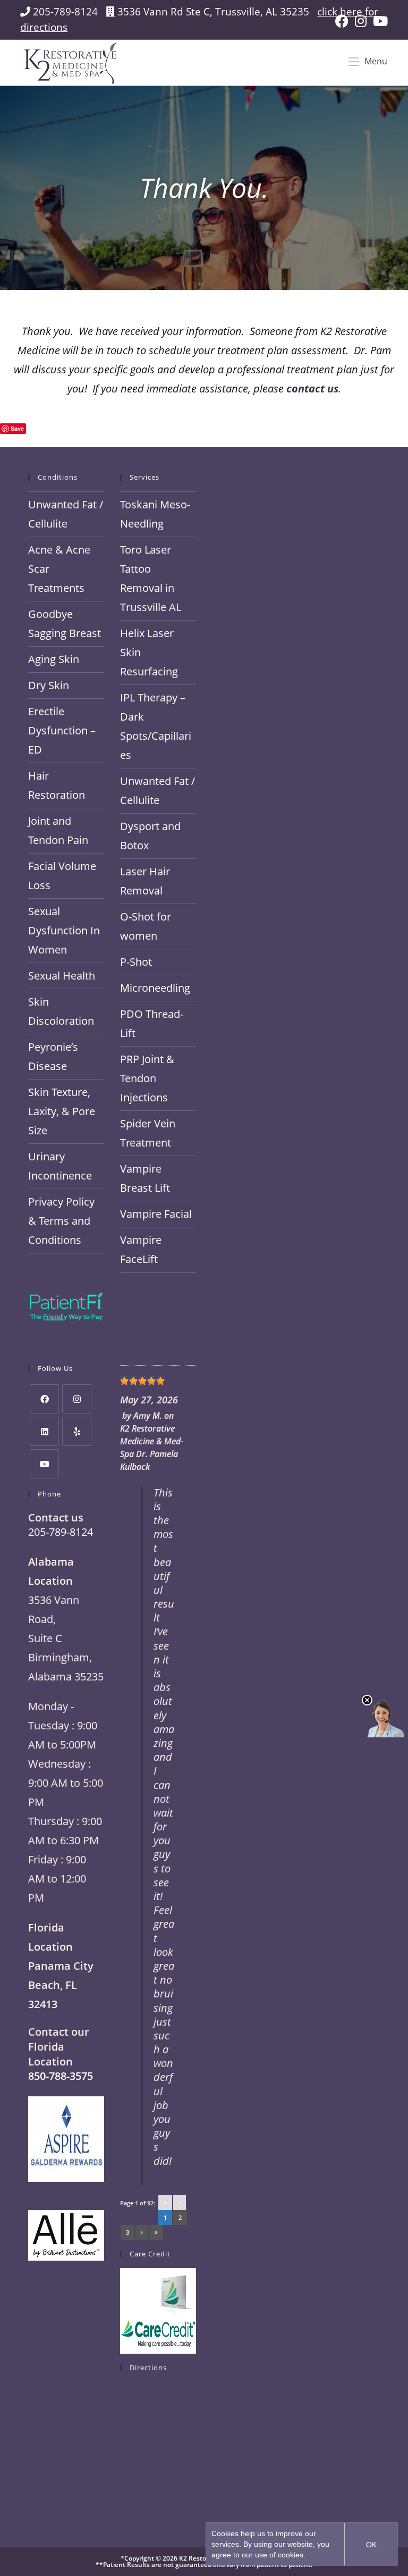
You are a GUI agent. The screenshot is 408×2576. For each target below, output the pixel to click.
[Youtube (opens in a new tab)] (379, 21)
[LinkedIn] (44, 1431)
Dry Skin (49, 685)
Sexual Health (62, 976)
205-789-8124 (65, 11)
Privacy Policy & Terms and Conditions (61, 1221)
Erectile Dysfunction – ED (62, 730)
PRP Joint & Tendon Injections (147, 1078)
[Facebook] (44, 1399)
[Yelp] (77, 1431)
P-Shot (136, 962)
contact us (312, 388)
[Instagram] (77, 1399)
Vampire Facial (156, 1214)
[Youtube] (44, 1464)
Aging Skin (54, 659)
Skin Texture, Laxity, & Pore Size (62, 1111)
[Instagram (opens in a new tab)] (361, 21)
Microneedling (155, 988)
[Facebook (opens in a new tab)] (342, 21)
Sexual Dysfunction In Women (64, 930)
